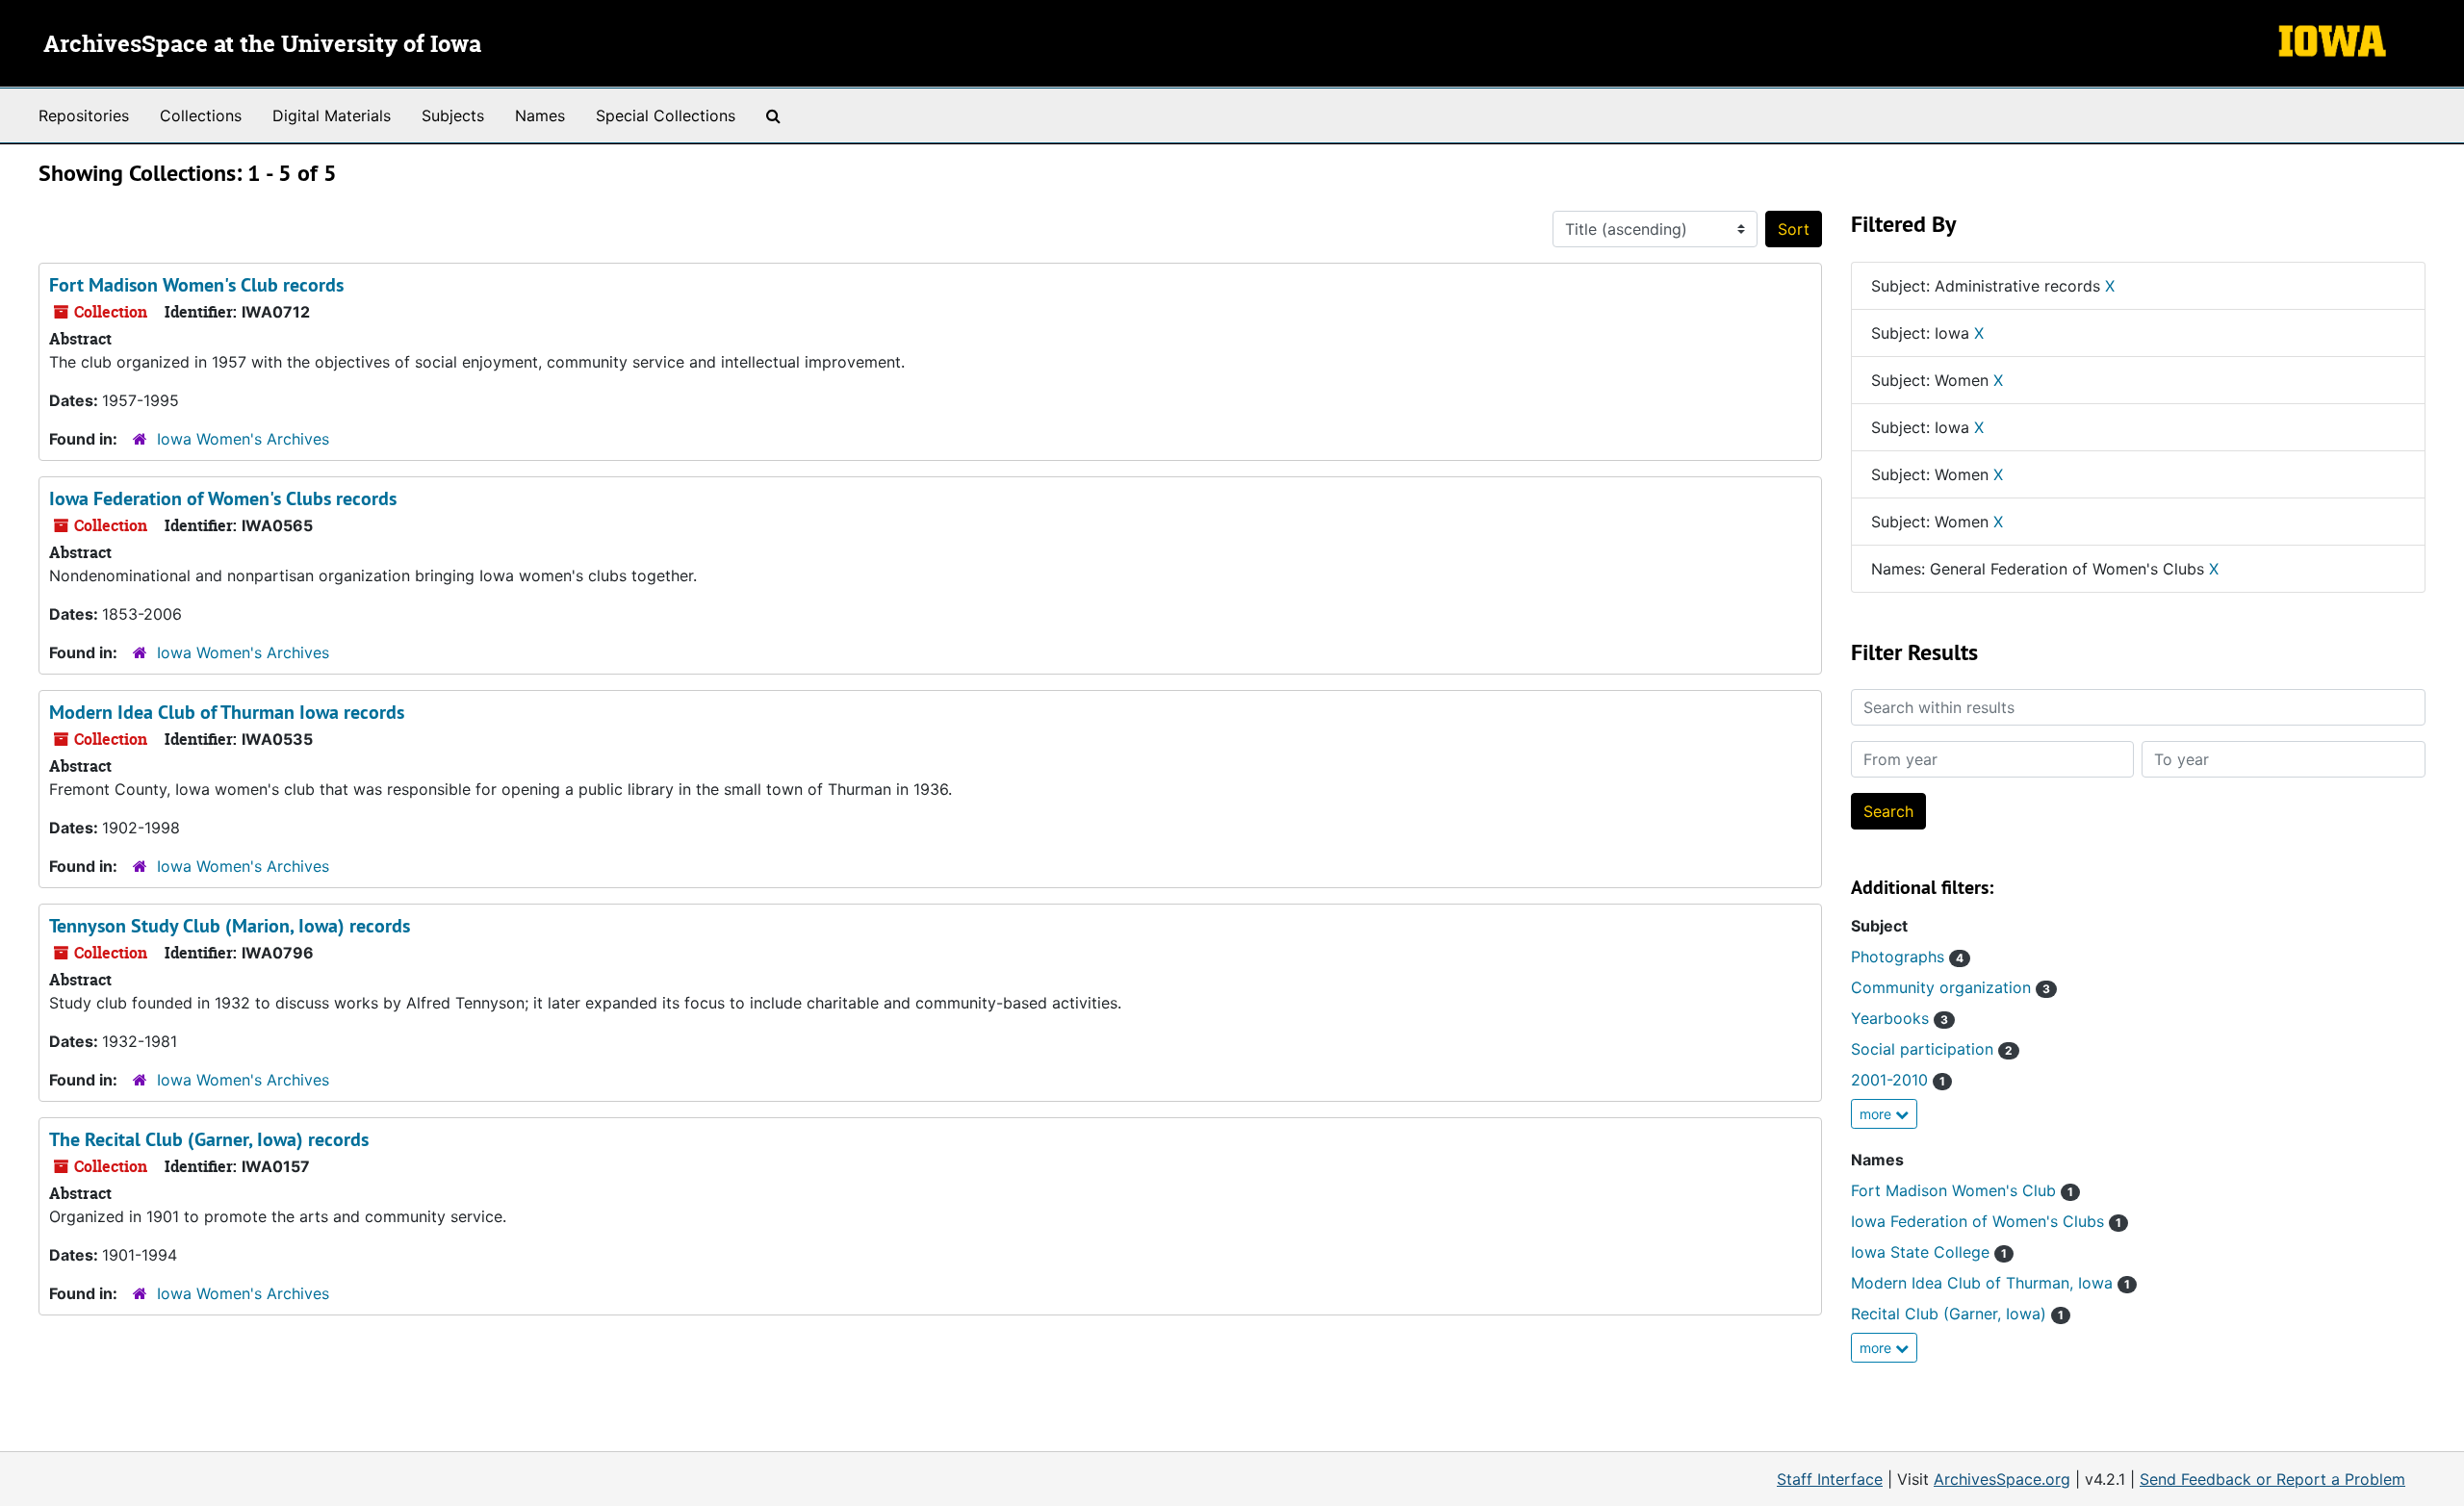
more (1877, 1114)
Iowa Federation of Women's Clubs (1986, 1221)
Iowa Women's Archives (243, 439)
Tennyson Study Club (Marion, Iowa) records (230, 926)
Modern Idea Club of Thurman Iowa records (227, 712)
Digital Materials (332, 115)
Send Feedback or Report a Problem (2272, 1479)
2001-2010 (1898, 1080)
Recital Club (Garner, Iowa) (1957, 1314)
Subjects (453, 115)
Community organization (1951, 987)
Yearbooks (1899, 1018)
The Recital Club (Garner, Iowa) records (209, 1139)
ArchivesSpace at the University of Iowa (262, 45)
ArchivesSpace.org (2002, 1479)
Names (540, 115)
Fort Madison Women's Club (1962, 1190)
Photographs (1907, 957)
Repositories (84, 115)
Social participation (1932, 1049)
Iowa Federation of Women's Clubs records (223, 498)
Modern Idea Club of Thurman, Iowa (1990, 1283)
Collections (201, 115)
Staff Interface (1830, 1479)
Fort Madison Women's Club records (196, 285)
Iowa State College (1929, 1252)
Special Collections (666, 115)
